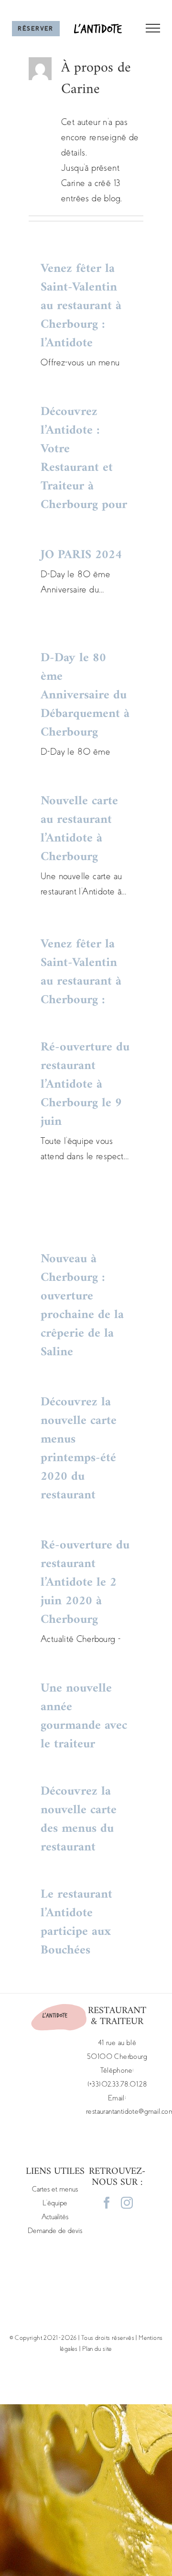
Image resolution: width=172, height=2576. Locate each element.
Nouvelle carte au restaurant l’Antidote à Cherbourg (79, 829)
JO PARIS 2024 (81, 555)
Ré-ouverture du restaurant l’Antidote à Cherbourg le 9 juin (85, 1085)
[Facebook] (107, 2203)
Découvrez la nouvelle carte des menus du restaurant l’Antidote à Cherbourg (79, 1838)
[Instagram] (127, 2203)
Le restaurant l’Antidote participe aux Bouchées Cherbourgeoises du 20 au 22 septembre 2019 (85, 1950)
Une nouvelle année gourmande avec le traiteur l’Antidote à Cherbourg (84, 1735)
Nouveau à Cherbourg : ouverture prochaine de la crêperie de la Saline (82, 1306)
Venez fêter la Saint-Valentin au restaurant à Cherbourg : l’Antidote (81, 306)
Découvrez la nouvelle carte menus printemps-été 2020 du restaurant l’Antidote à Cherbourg (79, 1467)
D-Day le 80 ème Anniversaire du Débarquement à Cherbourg (85, 695)
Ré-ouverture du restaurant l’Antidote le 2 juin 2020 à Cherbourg (85, 1583)
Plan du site (97, 2349)
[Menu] (147, 28)
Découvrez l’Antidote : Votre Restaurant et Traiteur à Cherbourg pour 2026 (84, 468)
